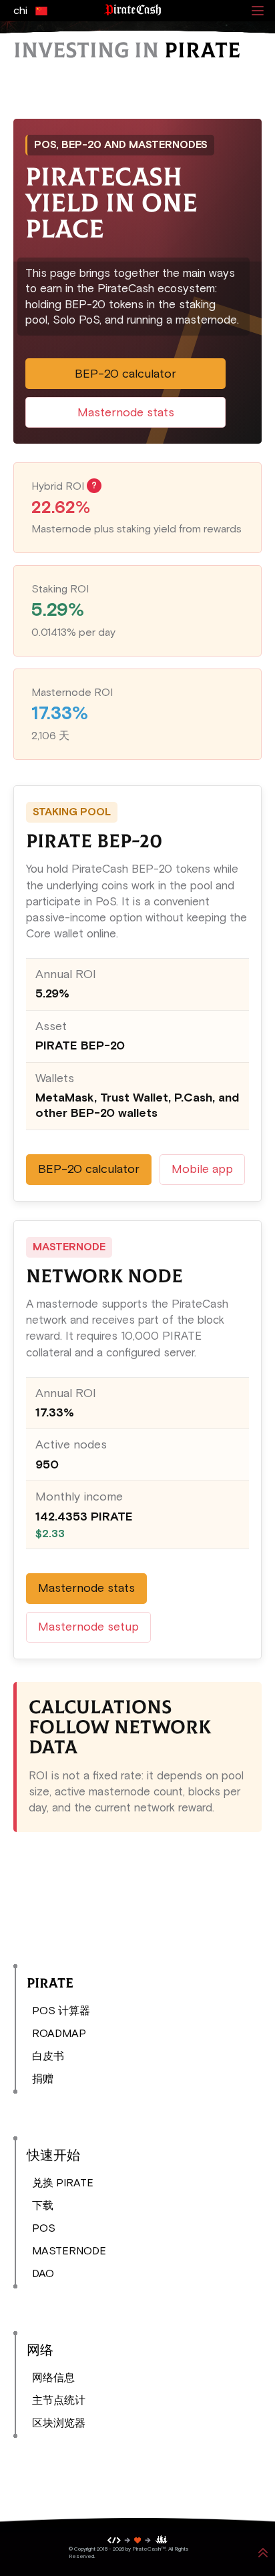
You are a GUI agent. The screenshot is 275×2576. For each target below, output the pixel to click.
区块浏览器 (59, 2423)
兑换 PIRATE (63, 2183)
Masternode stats (126, 412)
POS (44, 2228)
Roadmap (59, 2033)
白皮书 (48, 2056)
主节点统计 (59, 2400)
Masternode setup (88, 1627)
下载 (43, 2205)
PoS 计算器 (61, 2011)
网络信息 (53, 2378)
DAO (43, 2273)
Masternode (69, 2251)
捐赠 (43, 2079)
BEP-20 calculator (125, 374)
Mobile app (202, 1169)
